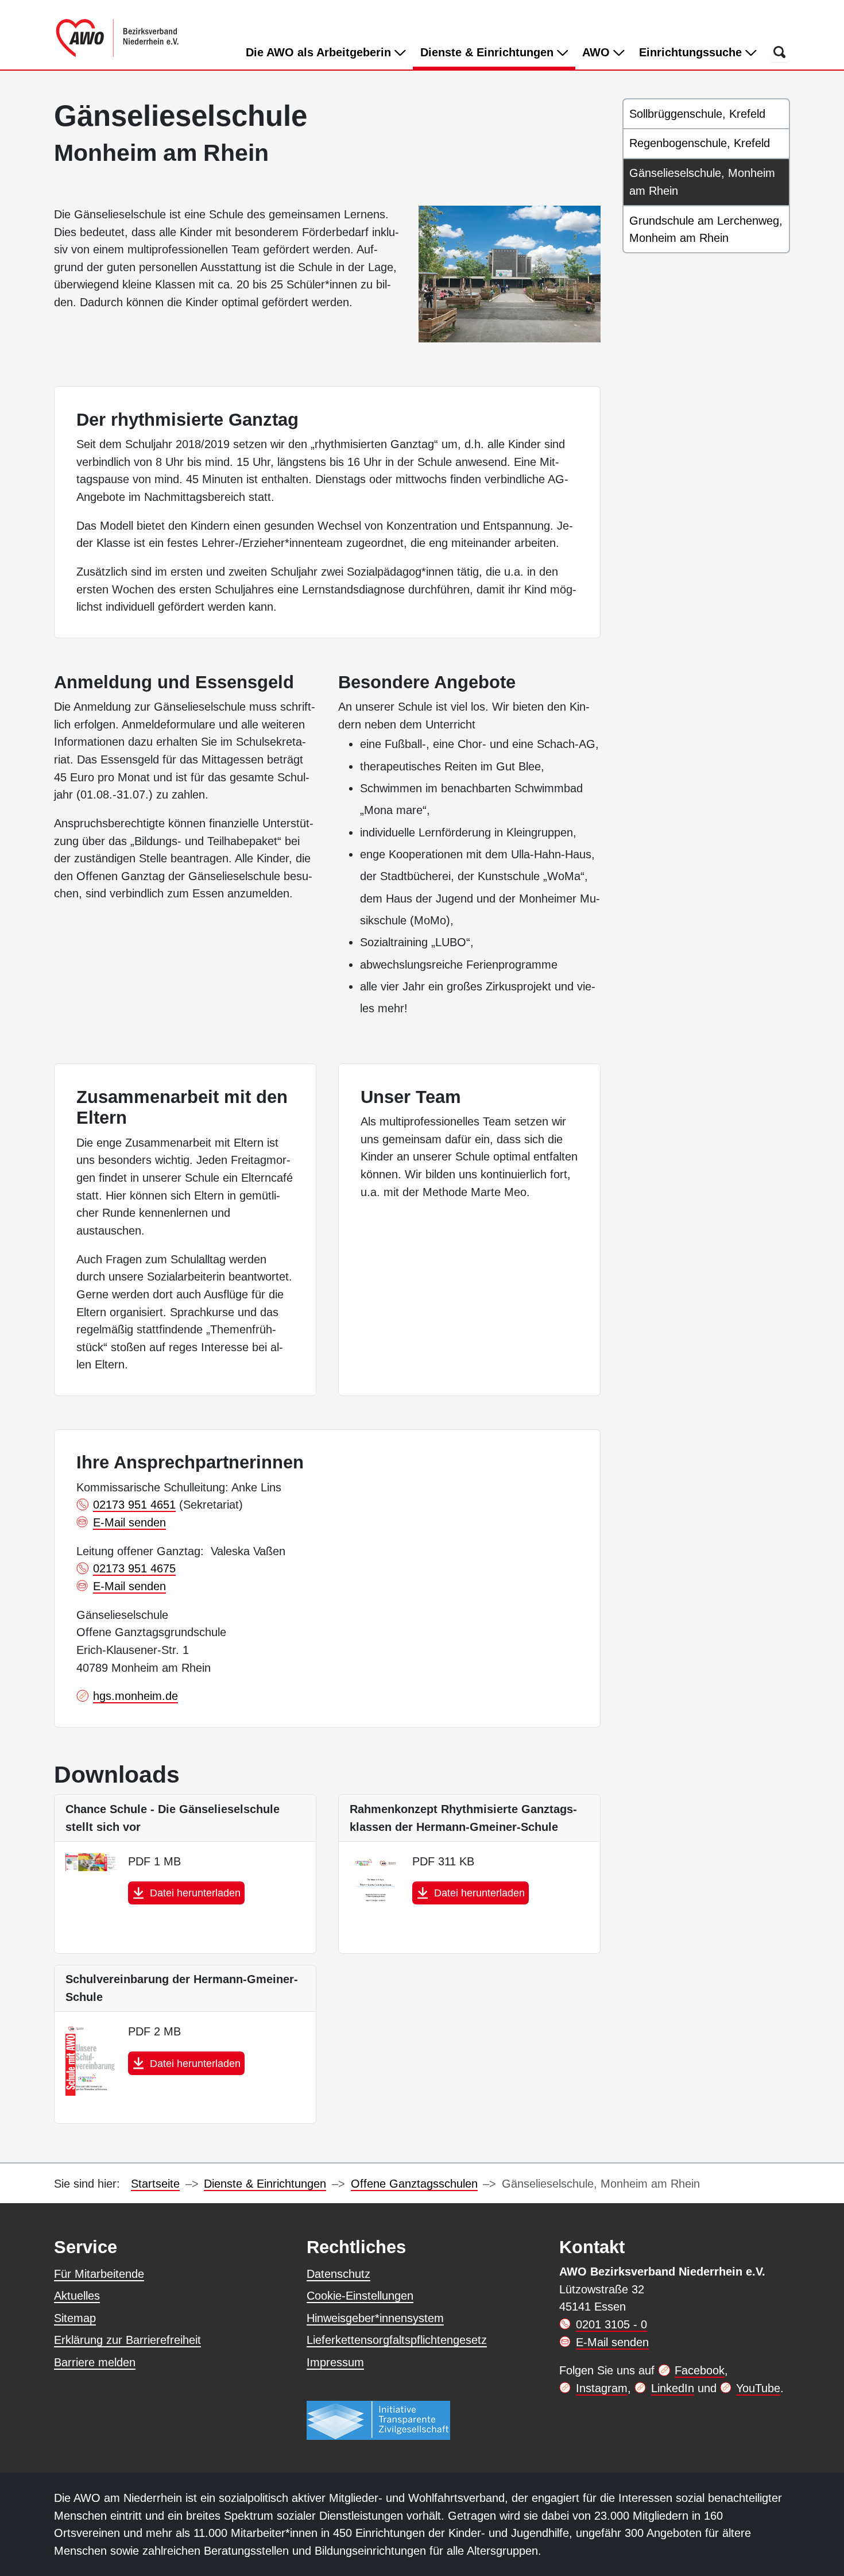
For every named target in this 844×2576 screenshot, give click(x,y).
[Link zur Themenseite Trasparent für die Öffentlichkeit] (378, 2420)
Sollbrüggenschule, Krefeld (697, 114)
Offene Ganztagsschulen (414, 2184)
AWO (598, 52)
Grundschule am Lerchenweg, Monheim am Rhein (706, 230)
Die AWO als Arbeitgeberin (320, 52)
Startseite (155, 2184)
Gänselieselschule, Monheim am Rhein (702, 182)
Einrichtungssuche (692, 52)
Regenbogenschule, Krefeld (700, 143)
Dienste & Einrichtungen (498, 52)
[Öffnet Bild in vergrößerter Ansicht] (510, 274)
